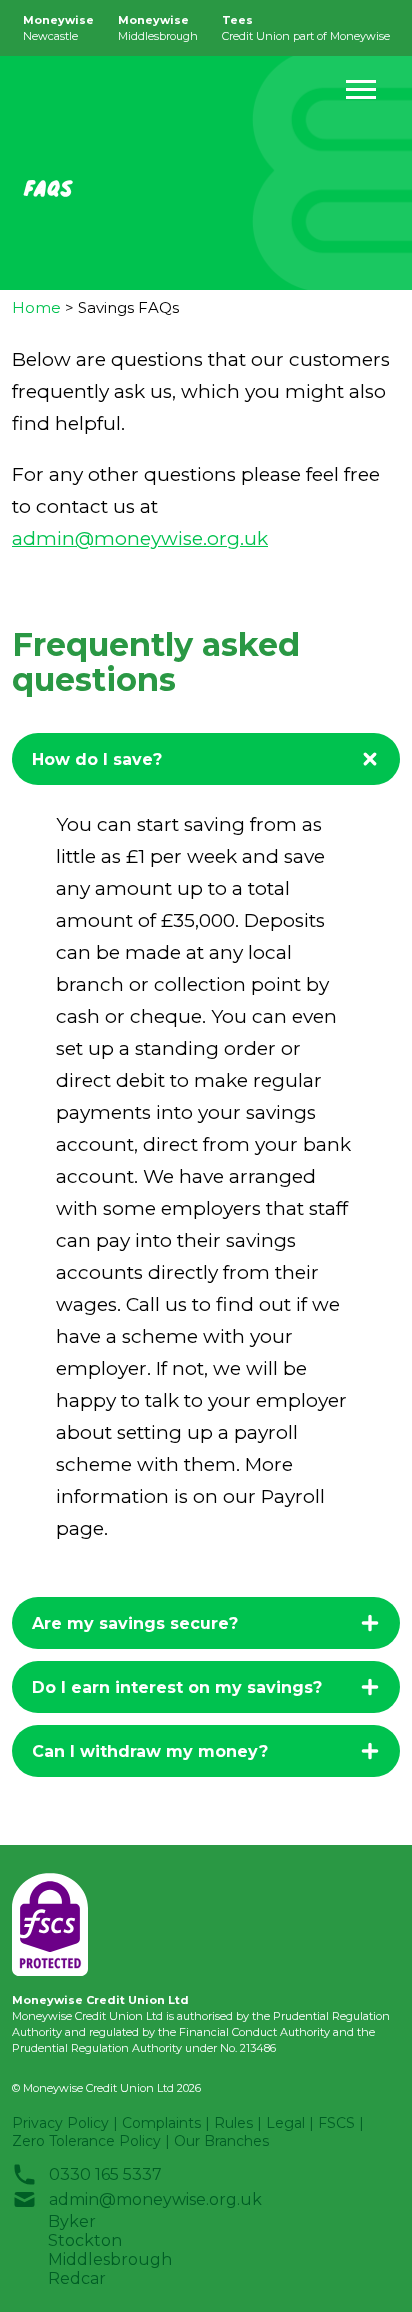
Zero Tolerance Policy (86, 2141)
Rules (233, 2123)
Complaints (161, 2123)
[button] (361, 90)
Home (36, 307)
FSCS (336, 2123)
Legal (285, 2123)
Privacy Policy (60, 2123)
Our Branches (221, 2141)
